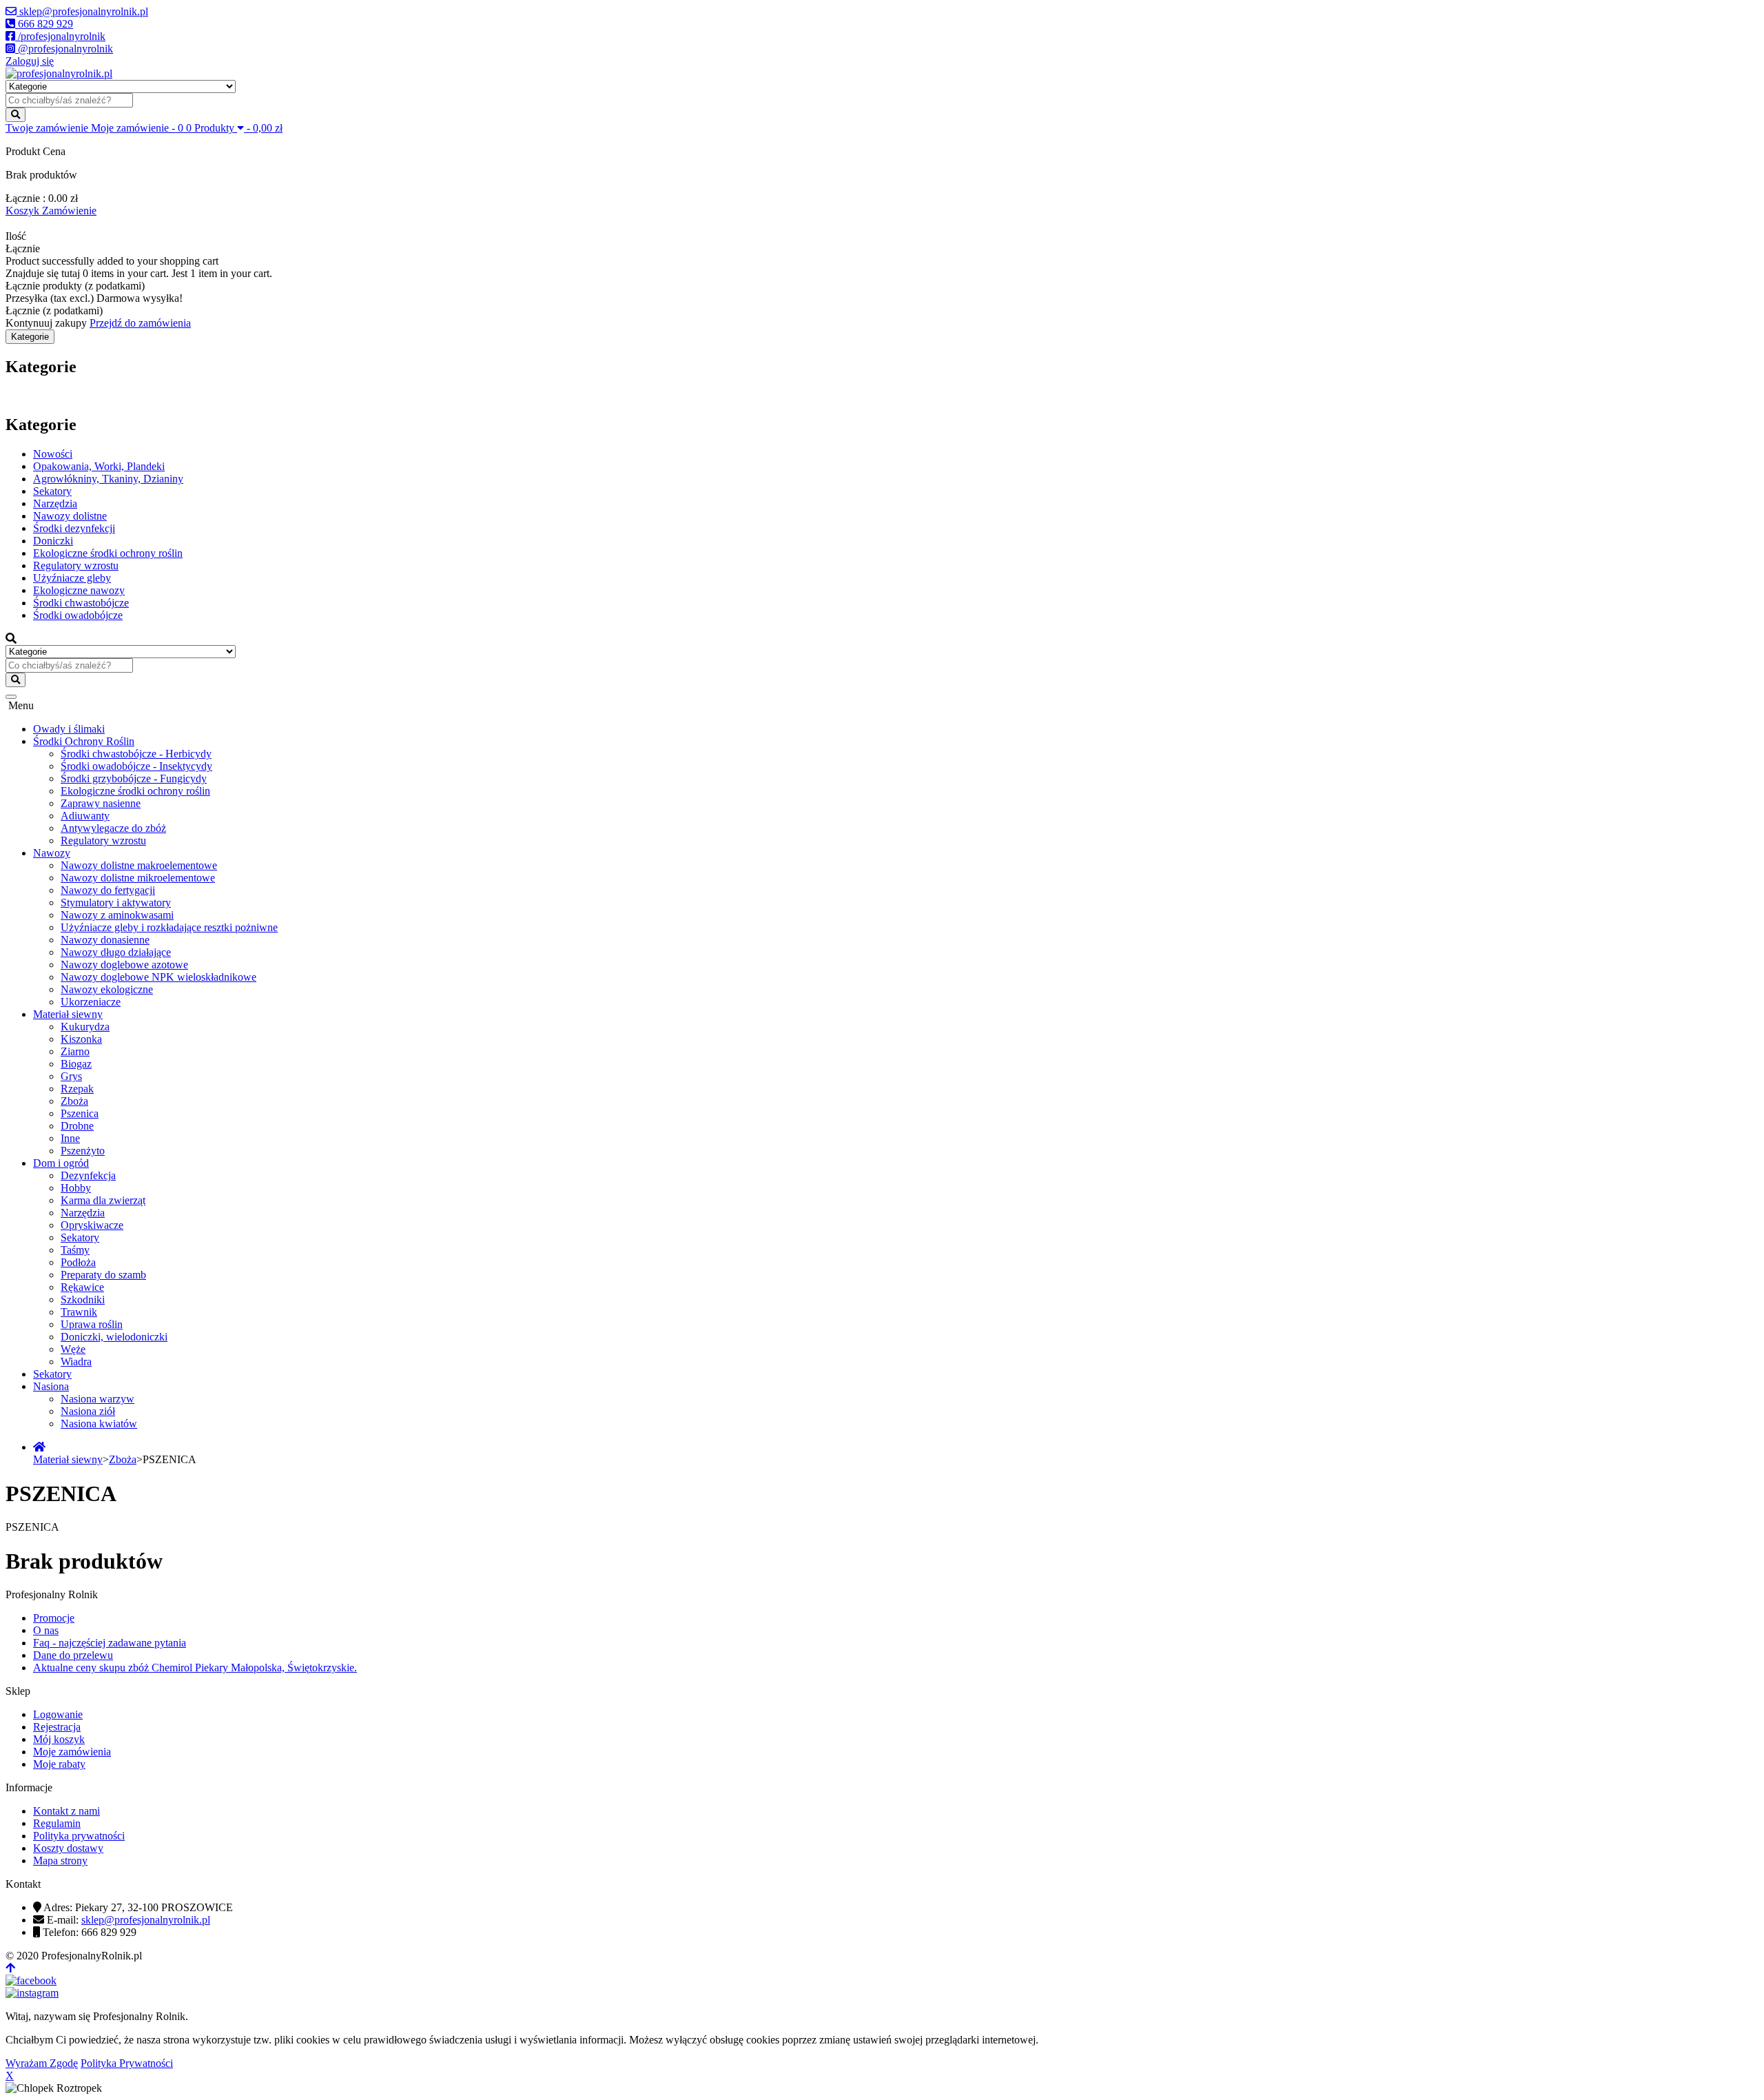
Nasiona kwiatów (99, 1424)
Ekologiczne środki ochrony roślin (108, 553)
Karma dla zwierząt (103, 1200)
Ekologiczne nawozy (79, 590)
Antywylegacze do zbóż (113, 828)
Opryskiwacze (92, 1225)
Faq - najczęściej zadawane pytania (110, 1643)
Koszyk (24, 211)
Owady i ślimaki (69, 729)
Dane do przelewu (73, 1655)
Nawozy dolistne (70, 516)
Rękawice (82, 1287)
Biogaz (76, 1064)
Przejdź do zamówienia (140, 323)
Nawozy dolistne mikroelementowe (138, 878)
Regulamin (57, 1823)
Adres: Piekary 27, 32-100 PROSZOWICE (138, 1907)
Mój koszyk (59, 1739)
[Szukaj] (16, 115)
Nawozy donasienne (105, 940)
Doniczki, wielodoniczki (114, 1337)
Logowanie (58, 1714)
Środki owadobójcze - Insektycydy (136, 766)
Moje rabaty (59, 1764)
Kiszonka (81, 1039)
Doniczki (53, 541)
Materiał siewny (68, 1014)
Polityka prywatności (79, 1836)
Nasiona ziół (88, 1411)
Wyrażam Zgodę (42, 2063)
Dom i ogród (61, 1163)
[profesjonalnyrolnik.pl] (59, 73)
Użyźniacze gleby (72, 578)
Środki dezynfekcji (74, 528)
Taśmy (75, 1250)
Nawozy (52, 853)
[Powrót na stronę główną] (39, 1447)
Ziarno (75, 1051)
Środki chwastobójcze (81, 603)
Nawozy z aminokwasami (117, 915)
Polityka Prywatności (127, 2063)
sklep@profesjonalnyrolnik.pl (146, 1920)
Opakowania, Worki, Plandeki (99, 466)
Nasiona (51, 1386)
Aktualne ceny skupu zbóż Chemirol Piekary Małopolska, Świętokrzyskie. (195, 1668)
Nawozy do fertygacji (108, 890)
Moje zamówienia (72, 1752)
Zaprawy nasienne (101, 803)
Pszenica (80, 1113)
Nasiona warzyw (98, 1399)
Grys (71, 1076)
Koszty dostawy (68, 1848)
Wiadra (76, 1362)
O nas (46, 1630)
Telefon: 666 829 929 (90, 1932)
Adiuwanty (85, 816)
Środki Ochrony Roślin (84, 741)
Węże (73, 1349)
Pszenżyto (83, 1151)
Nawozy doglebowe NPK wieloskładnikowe (158, 977)
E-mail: (129, 1920)
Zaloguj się (30, 61)
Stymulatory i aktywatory (116, 903)
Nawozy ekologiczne (107, 989)
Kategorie (30, 337)
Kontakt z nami (66, 1811)
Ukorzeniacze (91, 1002)
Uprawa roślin (92, 1324)
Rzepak (77, 1089)
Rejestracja (57, 1727)
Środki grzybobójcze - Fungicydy (134, 778)
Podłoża (78, 1262)
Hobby (76, 1188)
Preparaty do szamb (103, 1275)
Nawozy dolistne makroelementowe (139, 865)
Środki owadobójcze (78, 615)
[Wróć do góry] (10, 1968)
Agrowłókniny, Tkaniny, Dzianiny (108, 479)
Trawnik (79, 1312)
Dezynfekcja (88, 1175)
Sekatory (52, 491)
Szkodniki (83, 1299)
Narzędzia (55, 503)
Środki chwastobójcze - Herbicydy (136, 754)
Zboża (74, 1101)
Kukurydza (85, 1027)
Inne (70, 1138)
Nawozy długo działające (116, 952)
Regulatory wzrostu (76, 565)
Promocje (54, 1618)
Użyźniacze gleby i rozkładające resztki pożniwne (169, 927)
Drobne (77, 1126)
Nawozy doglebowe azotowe (124, 965)
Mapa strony (60, 1861)
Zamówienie (69, 211)
